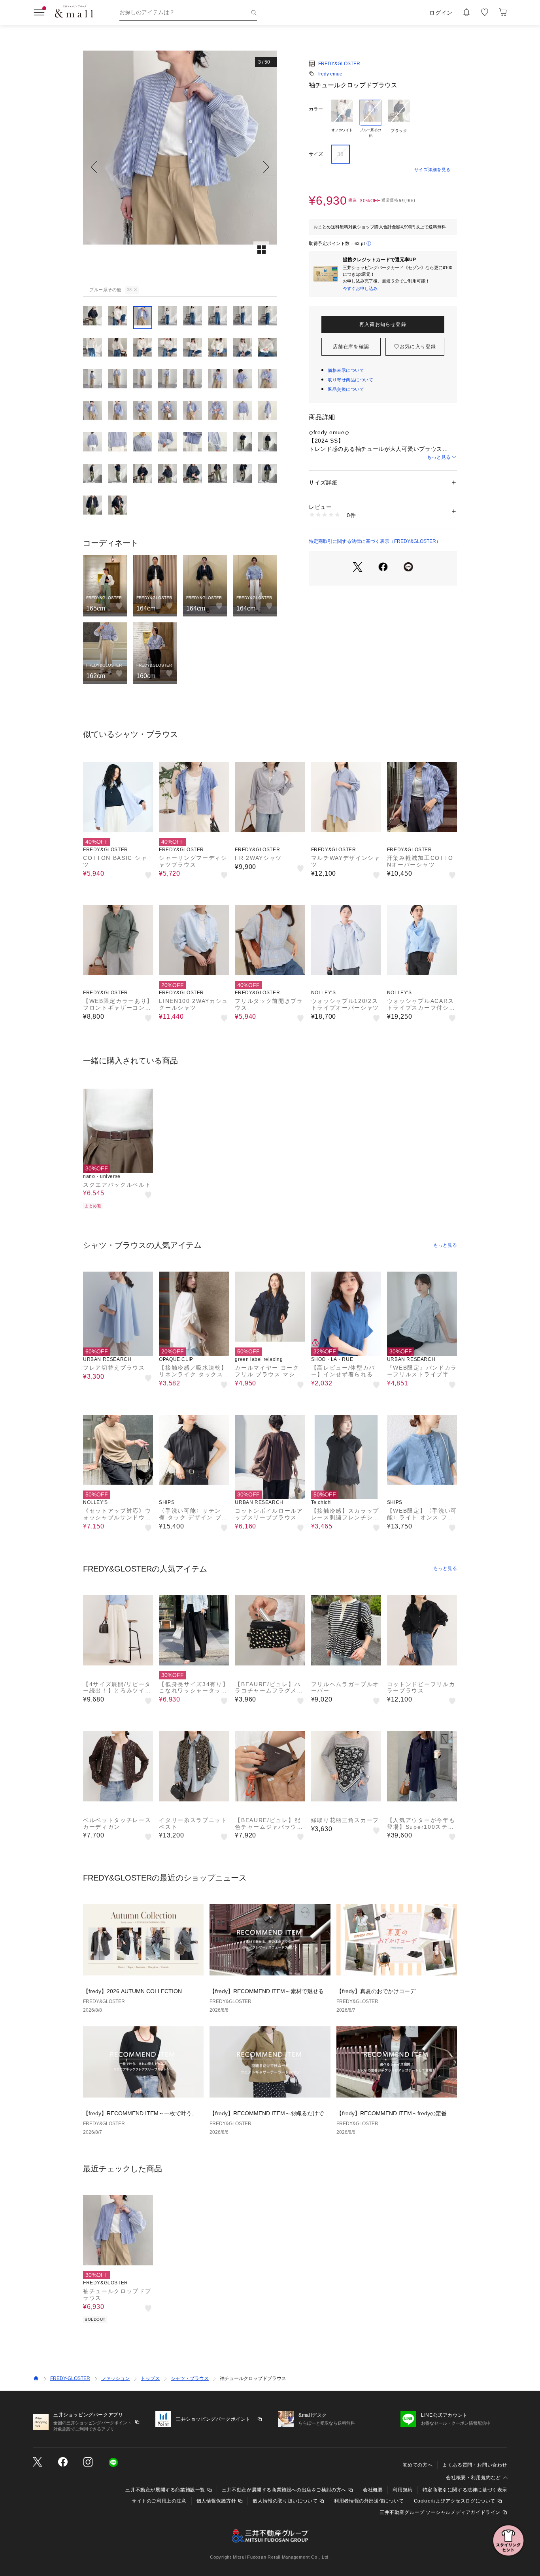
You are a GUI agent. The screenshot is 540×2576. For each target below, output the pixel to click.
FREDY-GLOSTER (70, 2378)
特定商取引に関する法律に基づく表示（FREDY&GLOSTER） (375, 541)
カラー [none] (316, 109)
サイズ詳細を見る (432, 170)
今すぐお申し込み (360, 288)
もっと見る (439, 457)
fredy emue (330, 74)
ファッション (115, 2378)
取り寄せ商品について (351, 380)
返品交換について (346, 389)
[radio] (342, 119)
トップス (150, 2378)
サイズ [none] (316, 154)
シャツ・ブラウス (190, 2378)
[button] (180, 167)
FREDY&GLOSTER (339, 64)
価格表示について (346, 370)
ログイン (441, 13)
